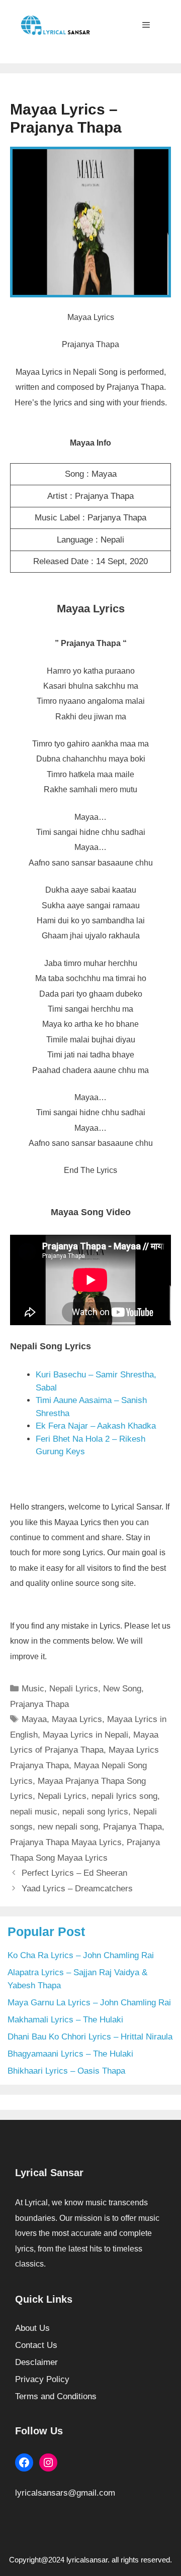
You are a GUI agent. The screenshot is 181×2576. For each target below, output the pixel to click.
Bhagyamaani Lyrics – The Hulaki (70, 2054)
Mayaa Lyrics (77, 1719)
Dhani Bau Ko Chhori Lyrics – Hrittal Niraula (90, 2037)
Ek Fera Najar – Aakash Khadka (96, 1426)
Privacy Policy (42, 2379)
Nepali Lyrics (74, 1689)
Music (33, 1689)
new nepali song (68, 1827)
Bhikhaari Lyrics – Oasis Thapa (66, 2071)
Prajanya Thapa (39, 1704)
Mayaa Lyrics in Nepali (85, 1735)
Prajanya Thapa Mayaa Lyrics (66, 1842)
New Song (122, 1689)
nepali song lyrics (95, 1812)
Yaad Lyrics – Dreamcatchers (77, 1889)
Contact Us (36, 2345)
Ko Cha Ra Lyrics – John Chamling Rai (81, 1955)
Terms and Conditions (56, 2396)
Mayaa (34, 1719)
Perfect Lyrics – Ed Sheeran (74, 1873)
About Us (32, 2328)
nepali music (34, 1812)
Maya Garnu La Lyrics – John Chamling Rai (89, 2003)
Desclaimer (36, 2362)
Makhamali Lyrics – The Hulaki (65, 2020)
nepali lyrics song (124, 1796)
